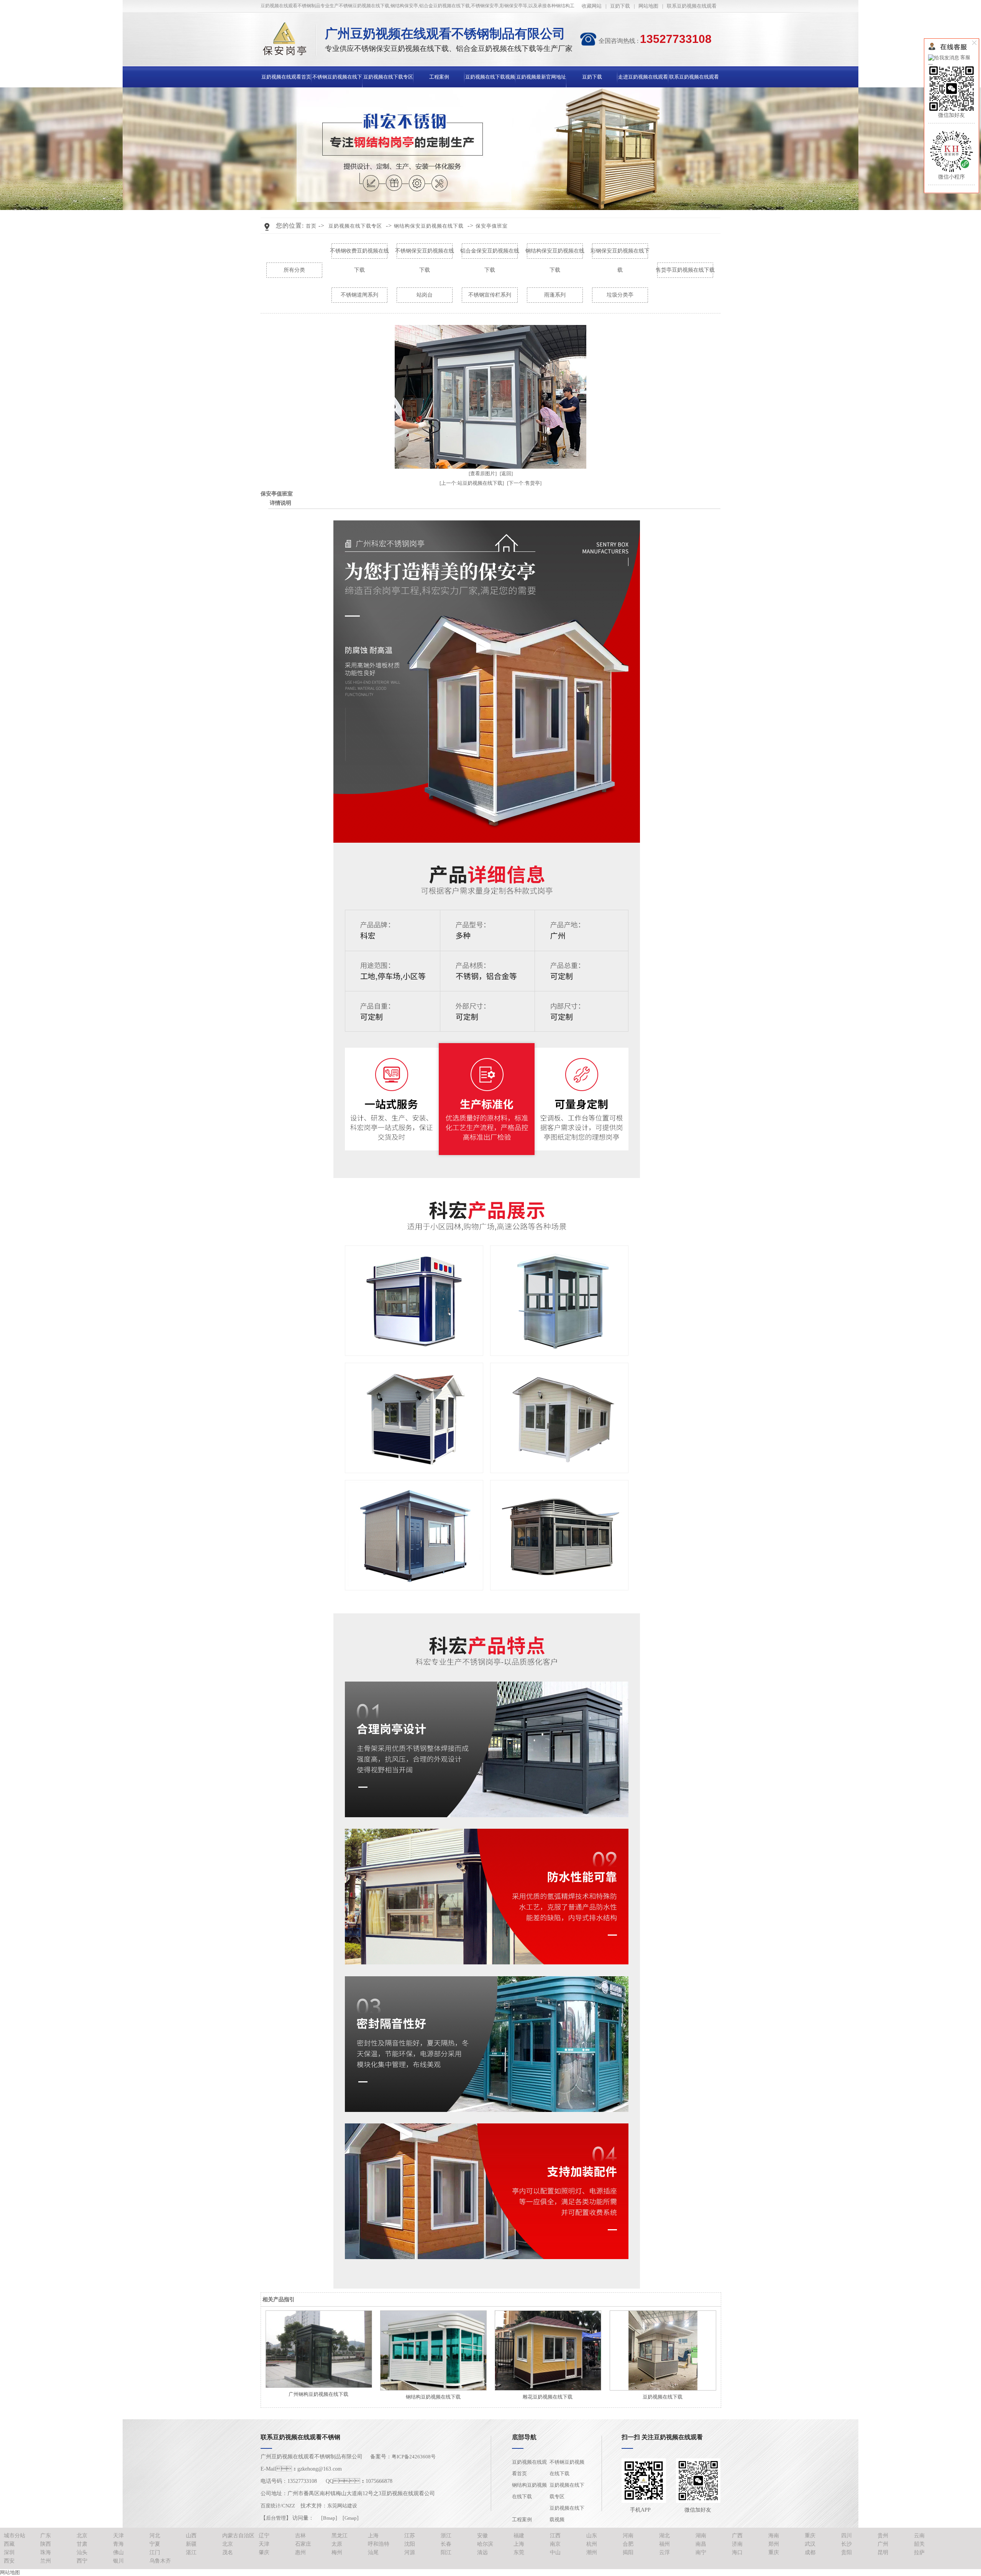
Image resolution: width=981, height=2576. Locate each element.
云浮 (664, 2552)
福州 (664, 2544)
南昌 (701, 2544)
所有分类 (294, 270)
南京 (555, 2544)
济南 (737, 2544)
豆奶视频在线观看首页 (286, 77)
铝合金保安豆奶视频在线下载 (490, 254)
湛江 (191, 2552)
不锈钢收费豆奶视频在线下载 (359, 254)
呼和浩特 (379, 2544)
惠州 (300, 2552)
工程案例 (439, 77)
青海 (118, 2544)
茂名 (228, 2552)
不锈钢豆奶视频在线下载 (567, 2468)
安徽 (482, 2536)
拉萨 (919, 2552)
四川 (846, 2536)
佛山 (118, 2552)
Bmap (329, 2518)
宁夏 (155, 2544)
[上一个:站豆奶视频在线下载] (472, 483)
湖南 (701, 2536)
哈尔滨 (485, 2544)
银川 (118, 2561)
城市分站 (15, 2536)
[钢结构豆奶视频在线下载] (433, 2350)
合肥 (628, 2544)
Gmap (351, 2518)
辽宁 (264, 2536)
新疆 (191, 2544)
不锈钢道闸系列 (359, 295)
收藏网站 (592, 6)
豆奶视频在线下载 (663, 2397)
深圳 (9, 2552)
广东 (46, 2536)
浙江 (446, 2536)
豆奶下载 (620, 6)
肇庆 (264, 2552)
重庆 (810, 2536)
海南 (774, 2536)
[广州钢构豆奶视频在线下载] (318, 2349)
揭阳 (628, 2552)
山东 (592, 2536)
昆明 (883, 2552)
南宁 (701, 2552)
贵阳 (846, 2552)
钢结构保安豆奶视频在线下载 (429, 226)
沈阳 (410, 2544)
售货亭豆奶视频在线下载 (685, 270)
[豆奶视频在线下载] (663, 2350)
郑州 (774, 2544)
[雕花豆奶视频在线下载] (548, 2350)
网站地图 (648, 6)
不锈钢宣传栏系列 (490, 295)
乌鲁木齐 (160, 2561)
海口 (737, 2552)
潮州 (592, 2552)
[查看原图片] (483, 473)
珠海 (46, 2552)
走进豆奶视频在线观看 (643, 77)
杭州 (592, 2544)
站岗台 (425, 295)
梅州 (337, 2552)
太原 (337, 2544)
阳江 (446, 2552)
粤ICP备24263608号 (414, 2457)
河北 (155, 2536)
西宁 (82, 2561)
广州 (883, 2544)
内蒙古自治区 (238, 2536)
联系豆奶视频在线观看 (692, 6)
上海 (373, 2536)
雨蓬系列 (555, 295)
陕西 (46, 2544)
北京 (82, 2536)
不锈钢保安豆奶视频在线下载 (425, 254)
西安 (9, 2561)
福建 (519, 2536)
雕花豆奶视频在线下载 (548, 2397)
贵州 (883, 2536)
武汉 (810, 2544)
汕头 (82, 2552)
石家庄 (303, 2544)
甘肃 (82, 2544)
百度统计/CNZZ (278, 2506)
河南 (628, 2536)
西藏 (9, 2544)
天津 (118, 2536)
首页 (311, 226)
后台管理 (276, 2518)
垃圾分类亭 (620, 295)
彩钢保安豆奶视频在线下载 (620, 254)
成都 (810, 2552)
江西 (555, 2536)
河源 (410, 2552)
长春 (446, 2544)
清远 (482, 2552)
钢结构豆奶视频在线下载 (433, 2397)
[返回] (506, 473)
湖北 (664, 2536)
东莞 (519, 2552)
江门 (155, 2552)
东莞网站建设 (342, 2506)
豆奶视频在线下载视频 (490, 77)
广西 (737, 2536)
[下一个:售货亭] (524, 483)
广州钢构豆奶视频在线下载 (318, 2394)
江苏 (410, 2536)
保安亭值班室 (492, 226)
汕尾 (373, 2552)
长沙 (846, 2544)
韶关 (919, 2544)
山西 (191, 2536)
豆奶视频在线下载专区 (388, 77)
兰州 (46, 2561)
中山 (555, 2552)
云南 (919, 2536)
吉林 (300, 2536)
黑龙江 (340, 2536)
